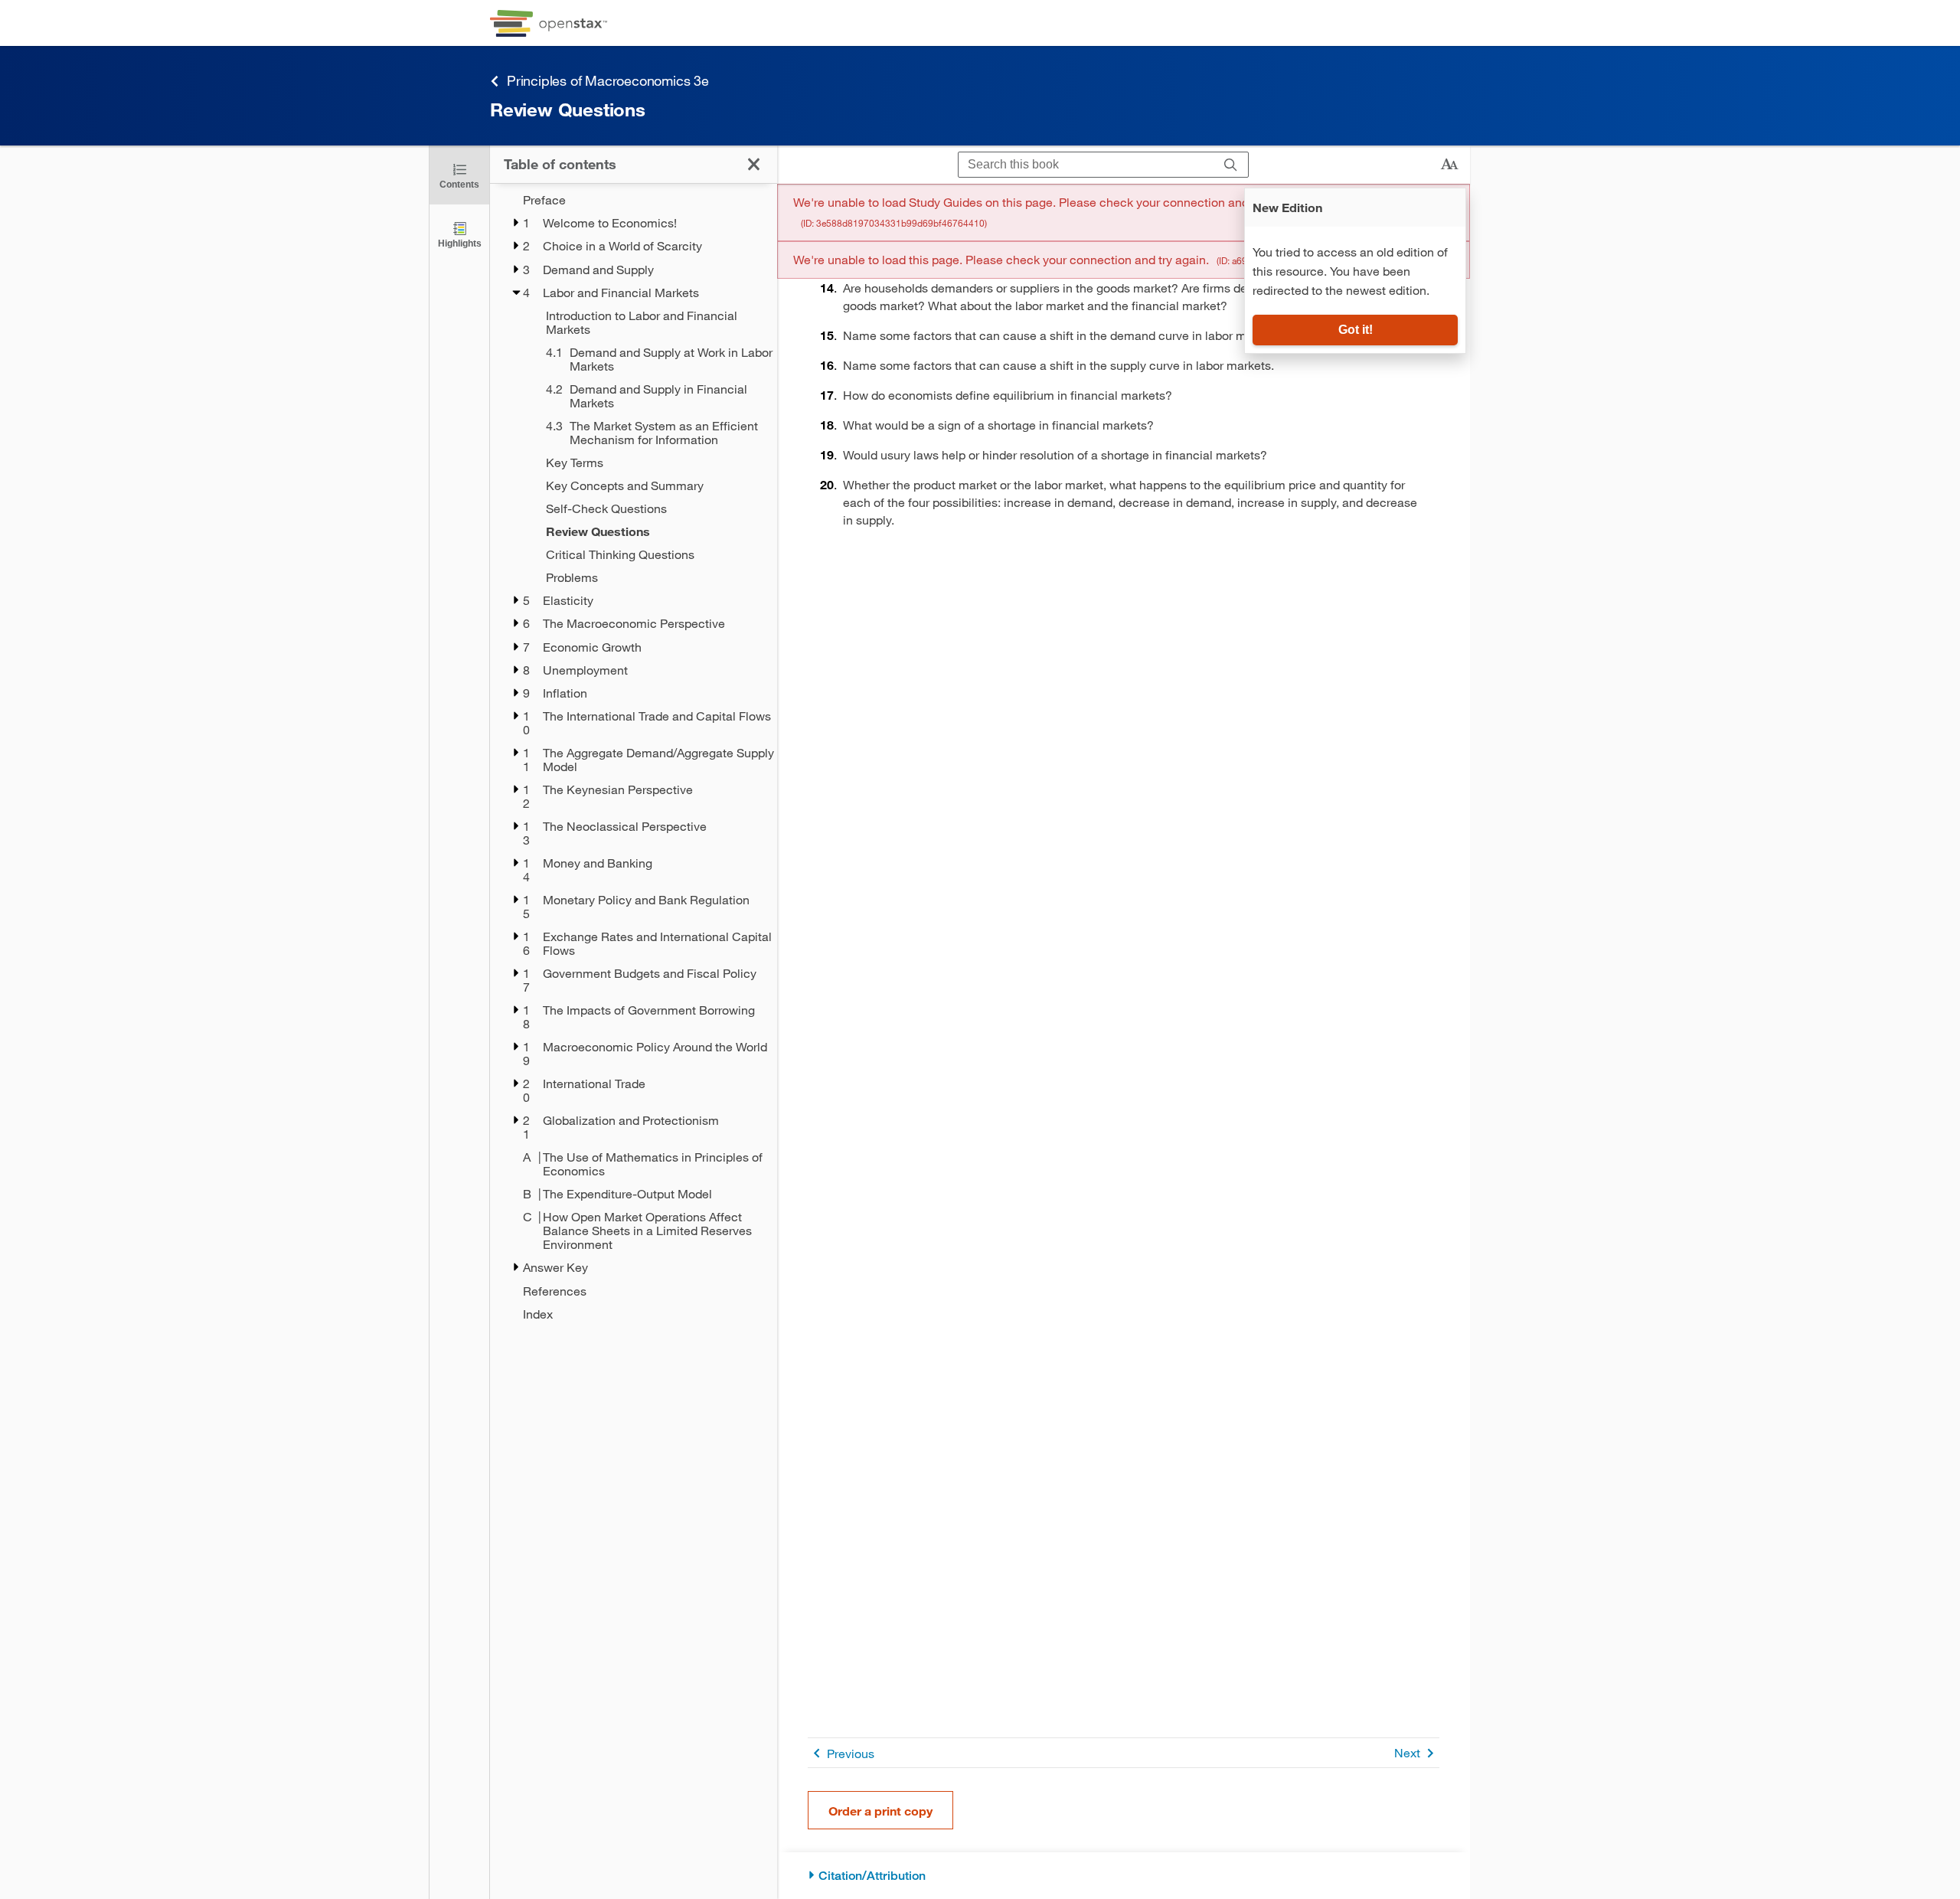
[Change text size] (1449, 165)
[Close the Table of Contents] (754, 164)
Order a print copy (880, 1811)
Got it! (1356, 330)
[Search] (1231, 165)
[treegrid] (634, 757)
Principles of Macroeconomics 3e (608, 80)
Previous (851, 1753)
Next (1407, 1752)
